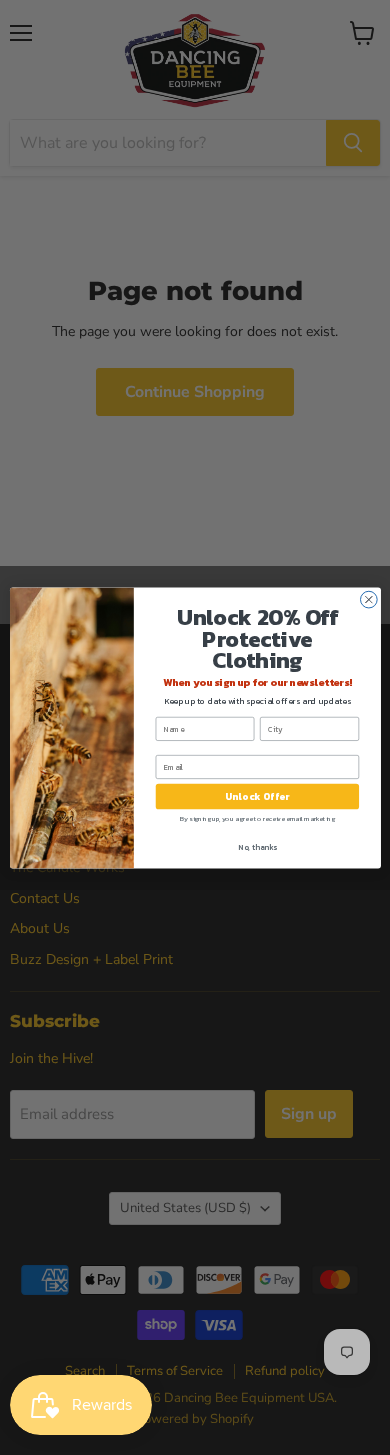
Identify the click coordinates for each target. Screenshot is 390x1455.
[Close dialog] (368, 599)
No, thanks (257, 846)
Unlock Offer (256, 796)
